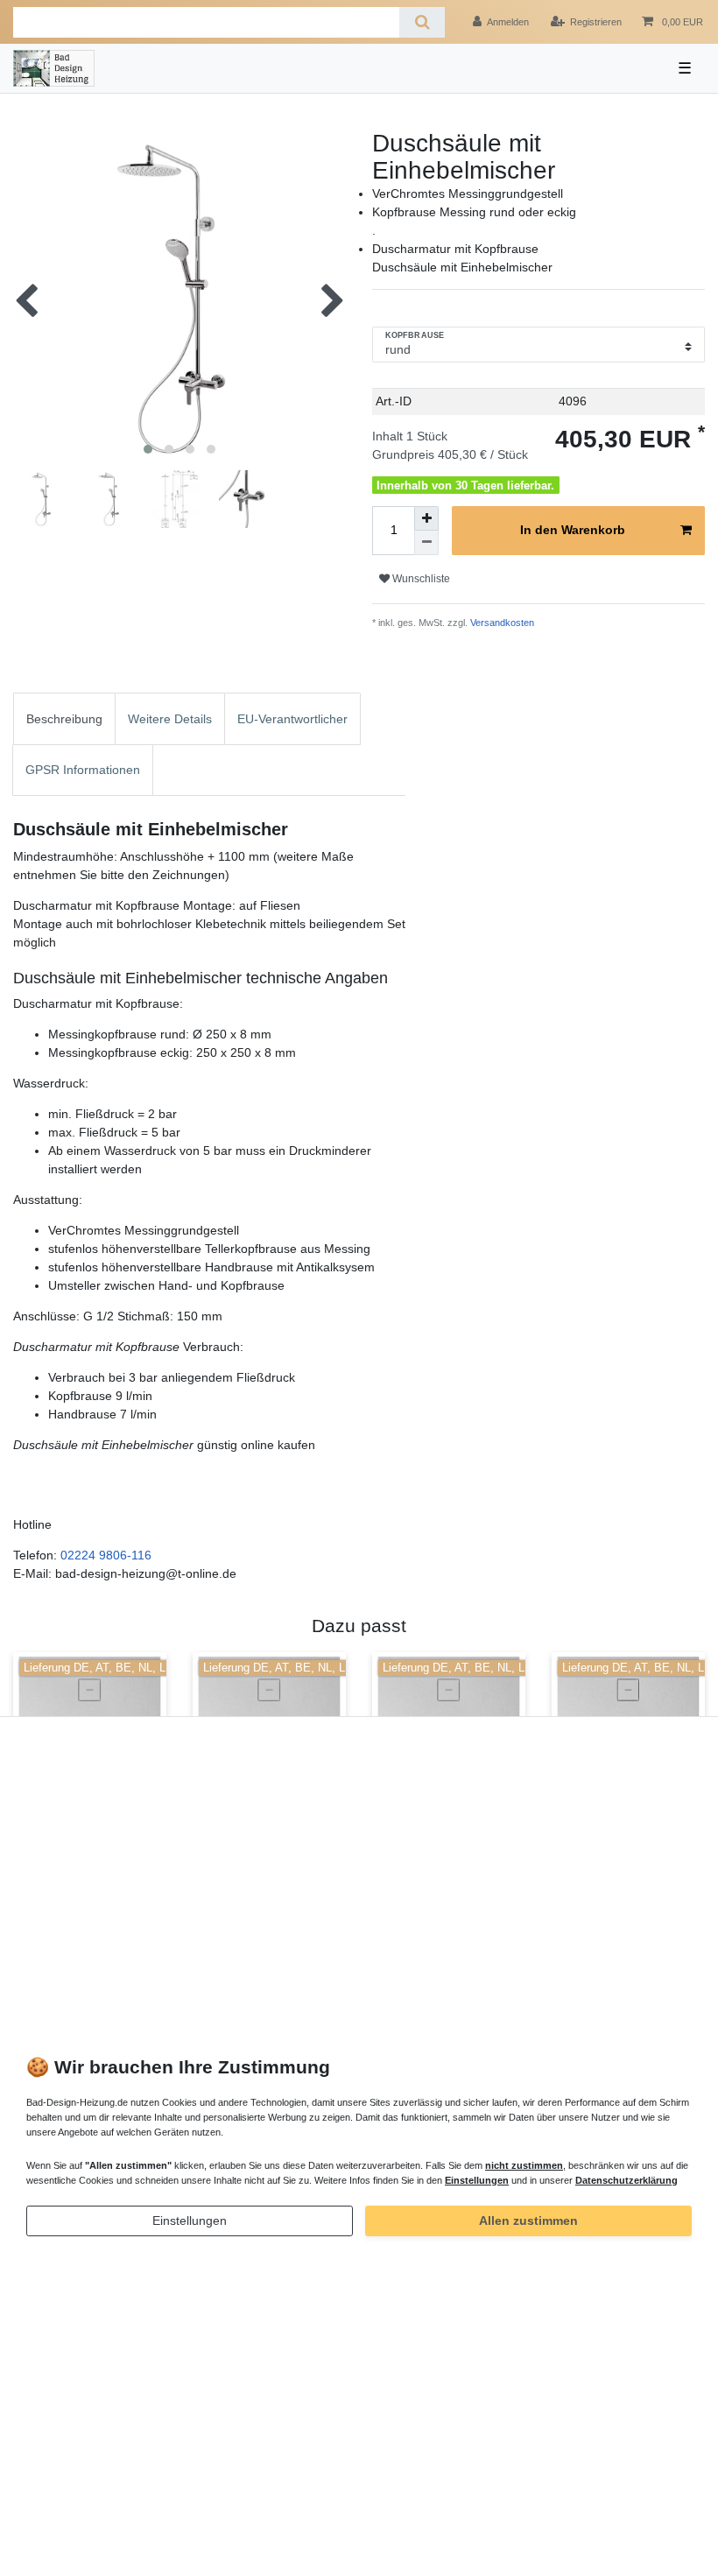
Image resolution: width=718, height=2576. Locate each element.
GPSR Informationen (83, 770)
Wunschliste (420, 579)
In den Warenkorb (573, 530)
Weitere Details (170, 719)
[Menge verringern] (426, 543)
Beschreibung (64, 719)
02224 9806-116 (106, 1555)
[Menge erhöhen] (426, 518)
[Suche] (422, 22)
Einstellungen (190, 2221)
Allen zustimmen (528, 2221)
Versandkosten (501, 623)
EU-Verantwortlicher (292, 719)
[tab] (64, 718)
